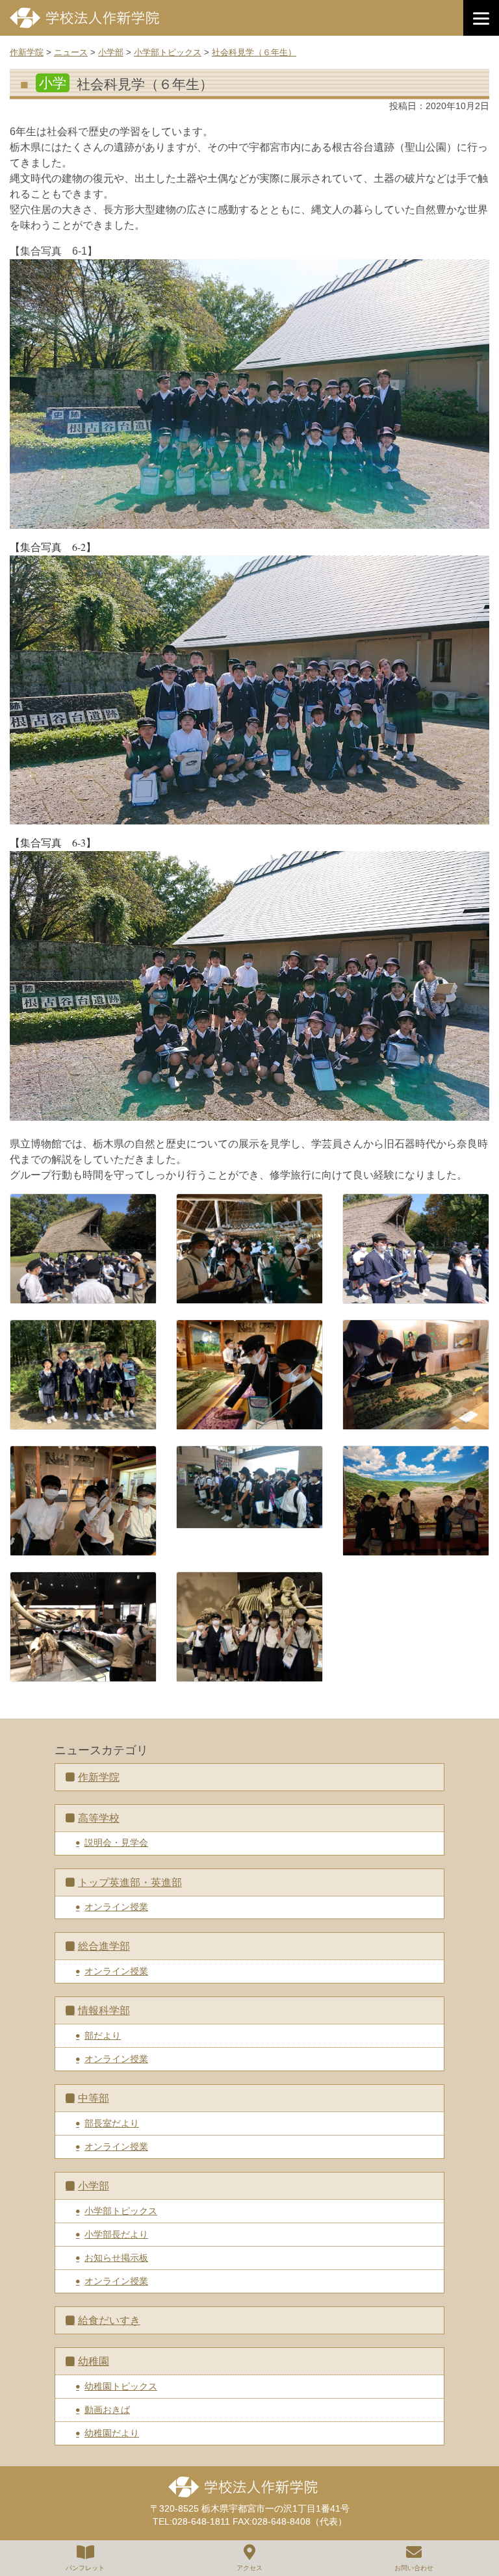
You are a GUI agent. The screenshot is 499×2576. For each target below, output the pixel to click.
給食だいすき (109, 2320)
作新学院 (99, 1777)
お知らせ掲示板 (116, 2258)
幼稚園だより (112, 2433)
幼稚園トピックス (121, 2386)
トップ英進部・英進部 (130, 1882)
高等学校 (99, 1818)
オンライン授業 (116, 1907)
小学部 (94, 2186)
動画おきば (107, 2410)
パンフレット (85, 2568)
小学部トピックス (121, 2211)
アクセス (249, 2568)
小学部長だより (116, 2234)
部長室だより (112, 2123)
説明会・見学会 (116, 1843)
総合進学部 (104, 1946)
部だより (103, 2035)
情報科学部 (104, 2010)
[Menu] (481, 18)
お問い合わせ (414, 2568)
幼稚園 (94, 2361)
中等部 (94, 2098)
